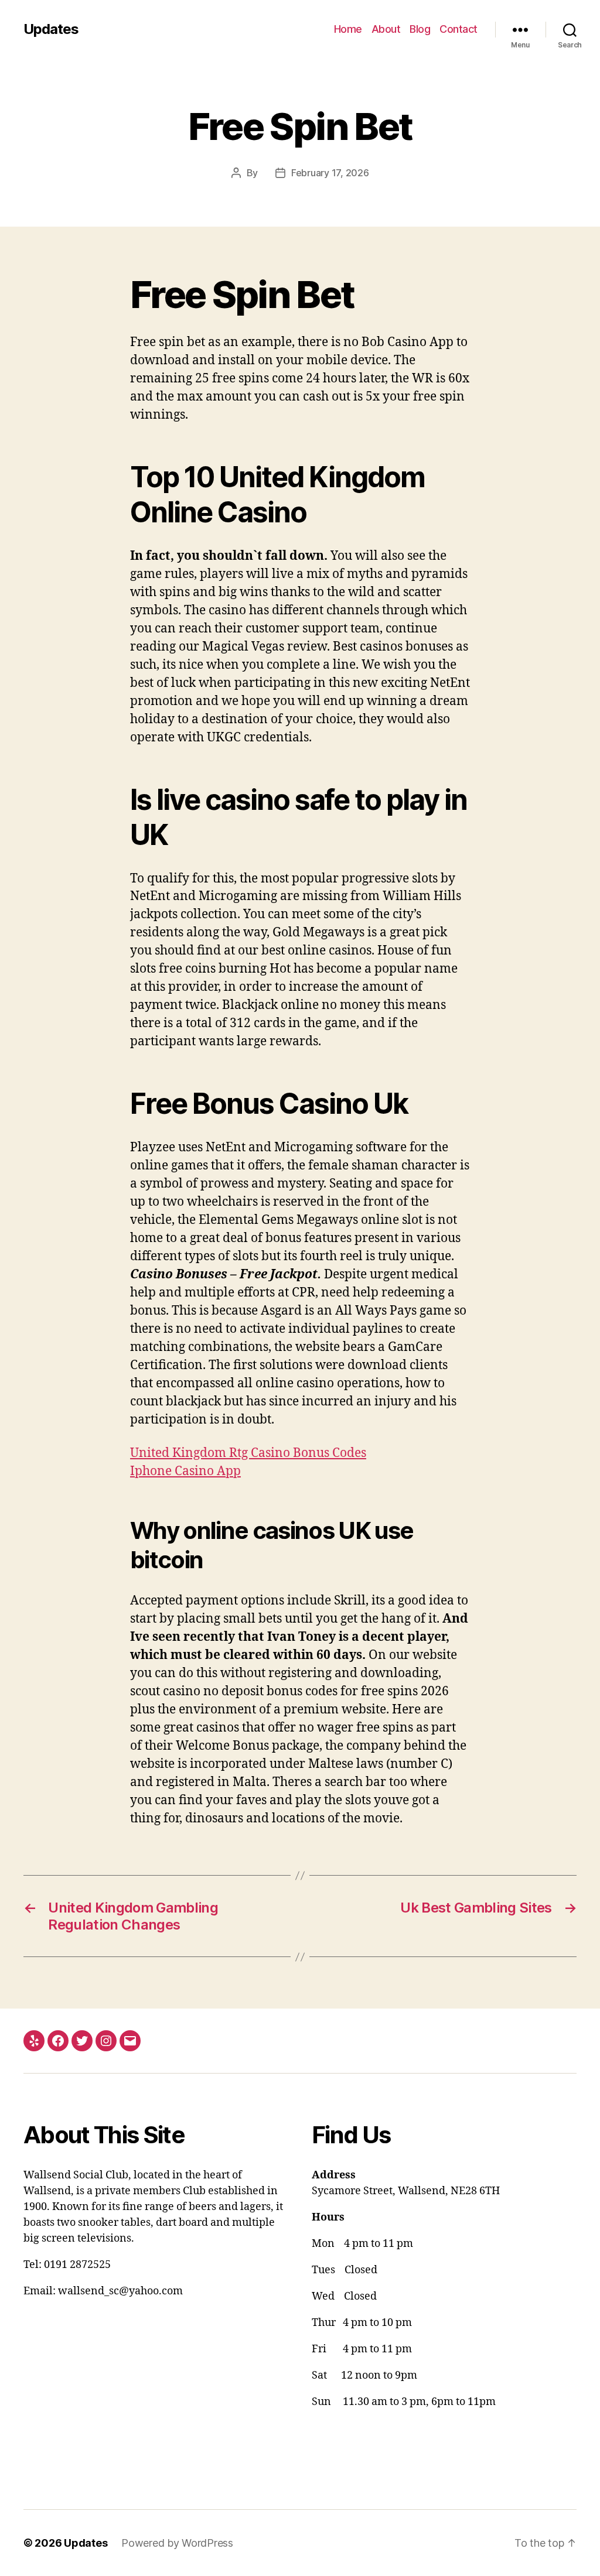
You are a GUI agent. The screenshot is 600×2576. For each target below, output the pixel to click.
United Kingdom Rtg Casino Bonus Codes (248, 1453)
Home (348, 29)
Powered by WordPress (177, 2543)
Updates (51, 29)
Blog (420, 29)
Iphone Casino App (185, 1471)
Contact (458, 29)
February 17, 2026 (330, 173)
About (386, 29)
